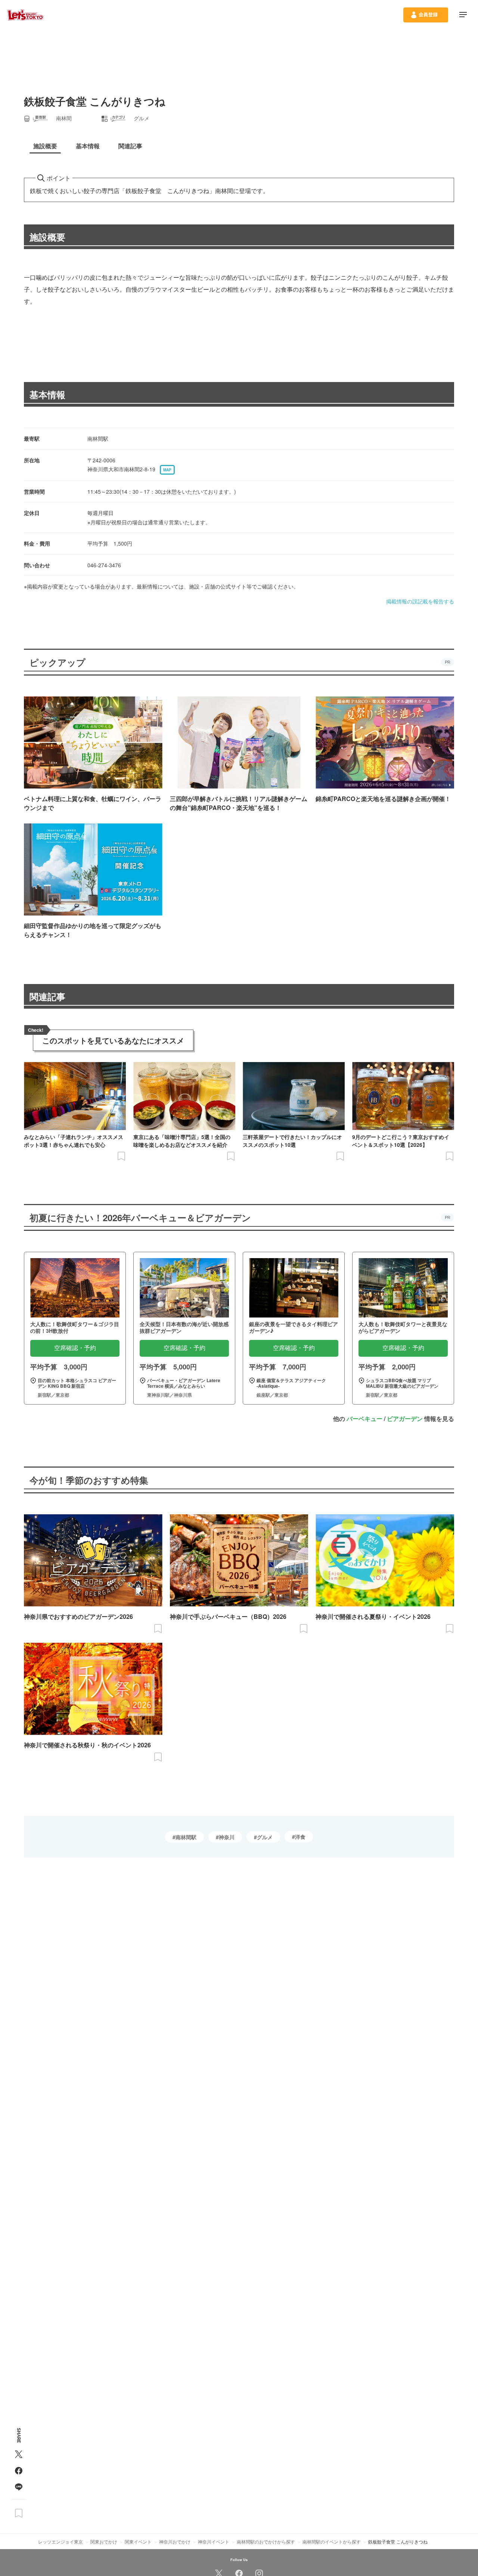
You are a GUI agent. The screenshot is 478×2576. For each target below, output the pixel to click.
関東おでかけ (104, 2541)
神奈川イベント (214, 2541)
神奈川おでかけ (175, 2541)
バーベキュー (364, 1419)
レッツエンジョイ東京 (60, 2541)
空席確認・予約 (75, 1348)
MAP (167, 470)
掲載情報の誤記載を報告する (420, 601)
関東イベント (138, 2541)
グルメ (265, 1837)
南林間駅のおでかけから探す (266, 2541)
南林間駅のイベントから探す (332, 2541)
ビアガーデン (405, 1419)
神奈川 (227, 1837)
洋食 (300, 1837)
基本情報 (47, 394)
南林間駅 (186, 1837)
